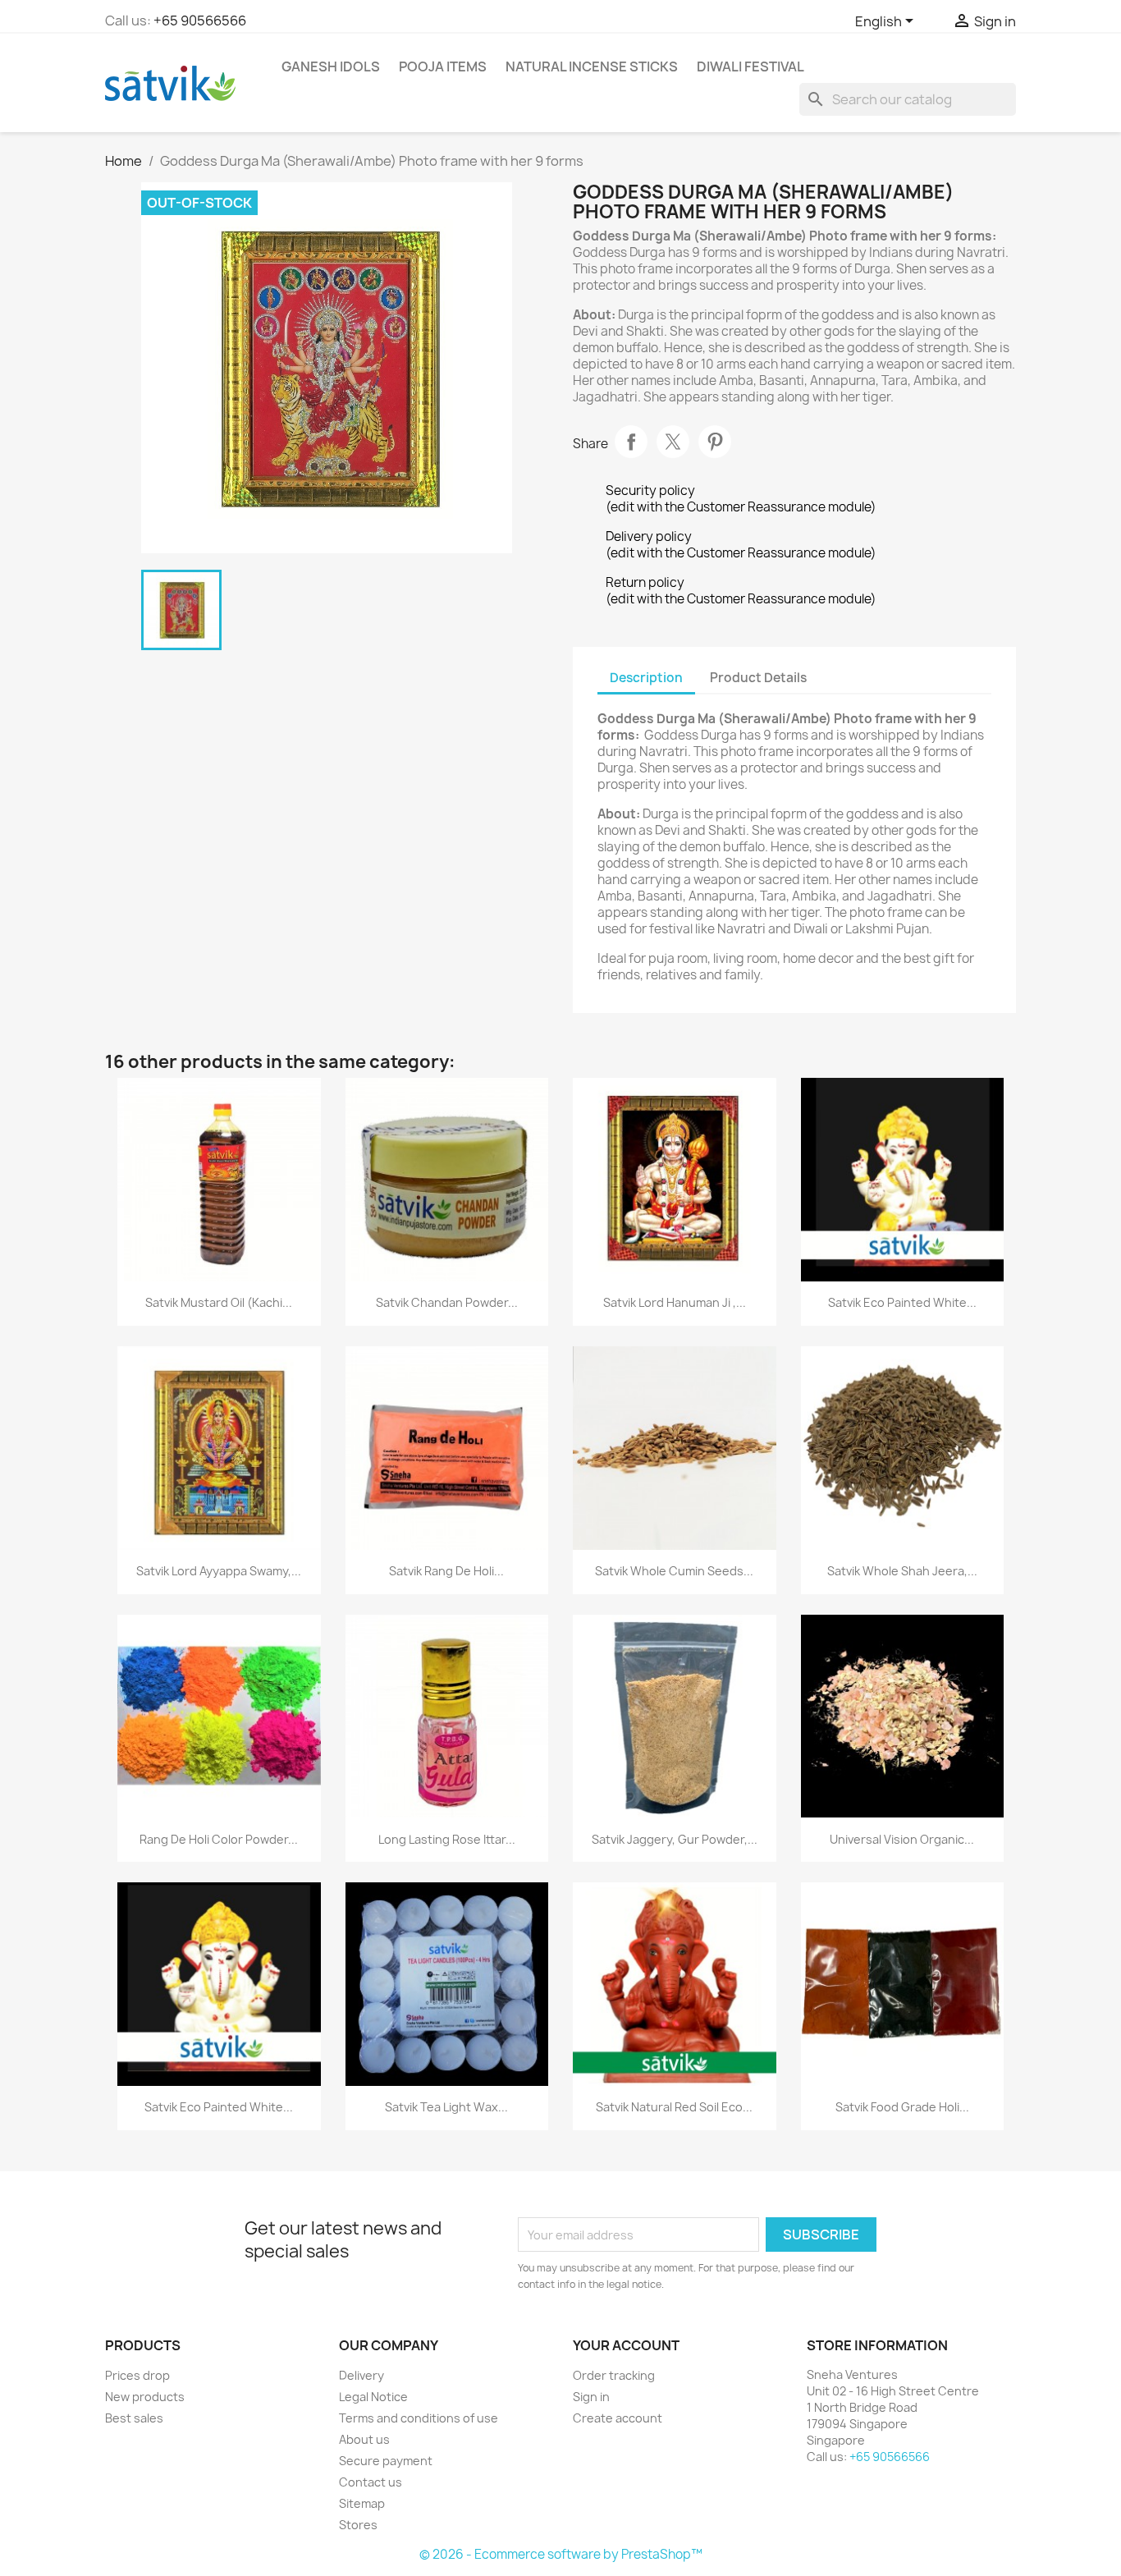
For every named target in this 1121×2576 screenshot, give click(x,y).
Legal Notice (373, 2397)
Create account (618, 2418)
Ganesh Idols (331, 66)
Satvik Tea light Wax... (446, 2107)
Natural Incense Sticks (592, 66)
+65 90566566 (200, 21)
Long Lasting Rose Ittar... (447, 1839)
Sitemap (362, 2503)
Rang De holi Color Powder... (219, 1839)
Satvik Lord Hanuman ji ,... (675, 1302)
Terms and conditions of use (419, 2418)
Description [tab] (646, 678)
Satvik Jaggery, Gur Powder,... (675, 1839)
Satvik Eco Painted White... (902, 1302)
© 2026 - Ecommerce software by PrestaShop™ (561, 2554)
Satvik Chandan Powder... (447, 1302)
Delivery (361, 2375)
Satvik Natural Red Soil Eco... (674, 2107)
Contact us (371, 2482)
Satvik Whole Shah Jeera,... (902, 1571)
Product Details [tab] (758, 678)
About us (364, 2439)
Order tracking (614, 2375)
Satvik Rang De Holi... (446, 1571)
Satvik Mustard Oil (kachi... (219, 1302)
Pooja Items (443, 66)
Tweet (673, 442)
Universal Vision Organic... (902, 1839)
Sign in (591, 2397)
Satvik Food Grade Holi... (902, 2107)
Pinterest (715, 442)
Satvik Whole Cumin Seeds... (674, 1571)
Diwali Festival (750, 66)
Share (631, 442)
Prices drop (137, 2375)
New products (145, 2397)
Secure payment (386, 2461)
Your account (626, 2345)
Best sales (134, 2418)
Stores (358, 2525)
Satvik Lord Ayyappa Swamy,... (219, 1571)
